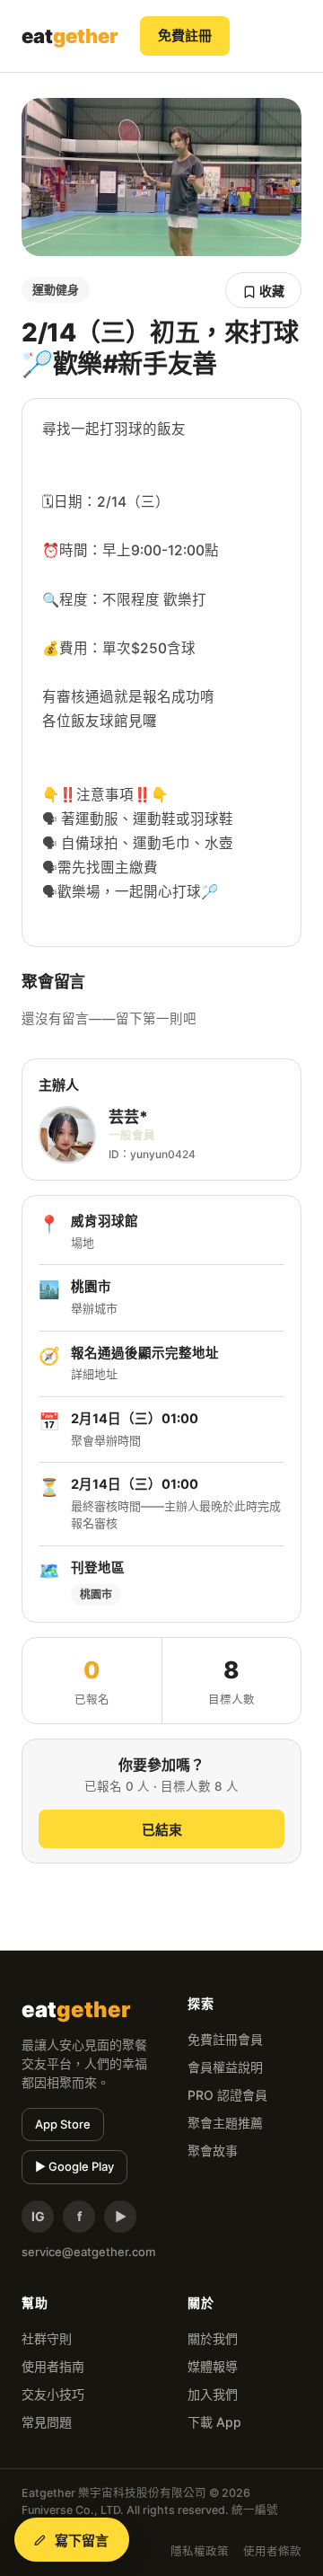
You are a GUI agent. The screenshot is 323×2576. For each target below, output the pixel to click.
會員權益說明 (225, 2067)
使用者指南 (53, 2366)
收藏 (271, 291)
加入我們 (213, 2394)
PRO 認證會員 (227, 2095)
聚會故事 (213, 2151)
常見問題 (47, 2422)
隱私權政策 (200, 2551)
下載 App (214, 2422)
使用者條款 (272, 2551)
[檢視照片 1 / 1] (161, 177)
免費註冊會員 (225, 2039)
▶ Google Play (74, 2166)
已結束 (162, 1830)
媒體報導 (213, 2366)
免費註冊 (185, 35)
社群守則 (47, 2338)
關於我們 (213, 2338)
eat (70, 36)
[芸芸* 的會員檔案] (67, 1135)
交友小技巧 (53, 2394)
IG (38, 2216)
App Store (63, 2124)
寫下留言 (82, 2541)
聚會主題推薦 (225, 2123)
